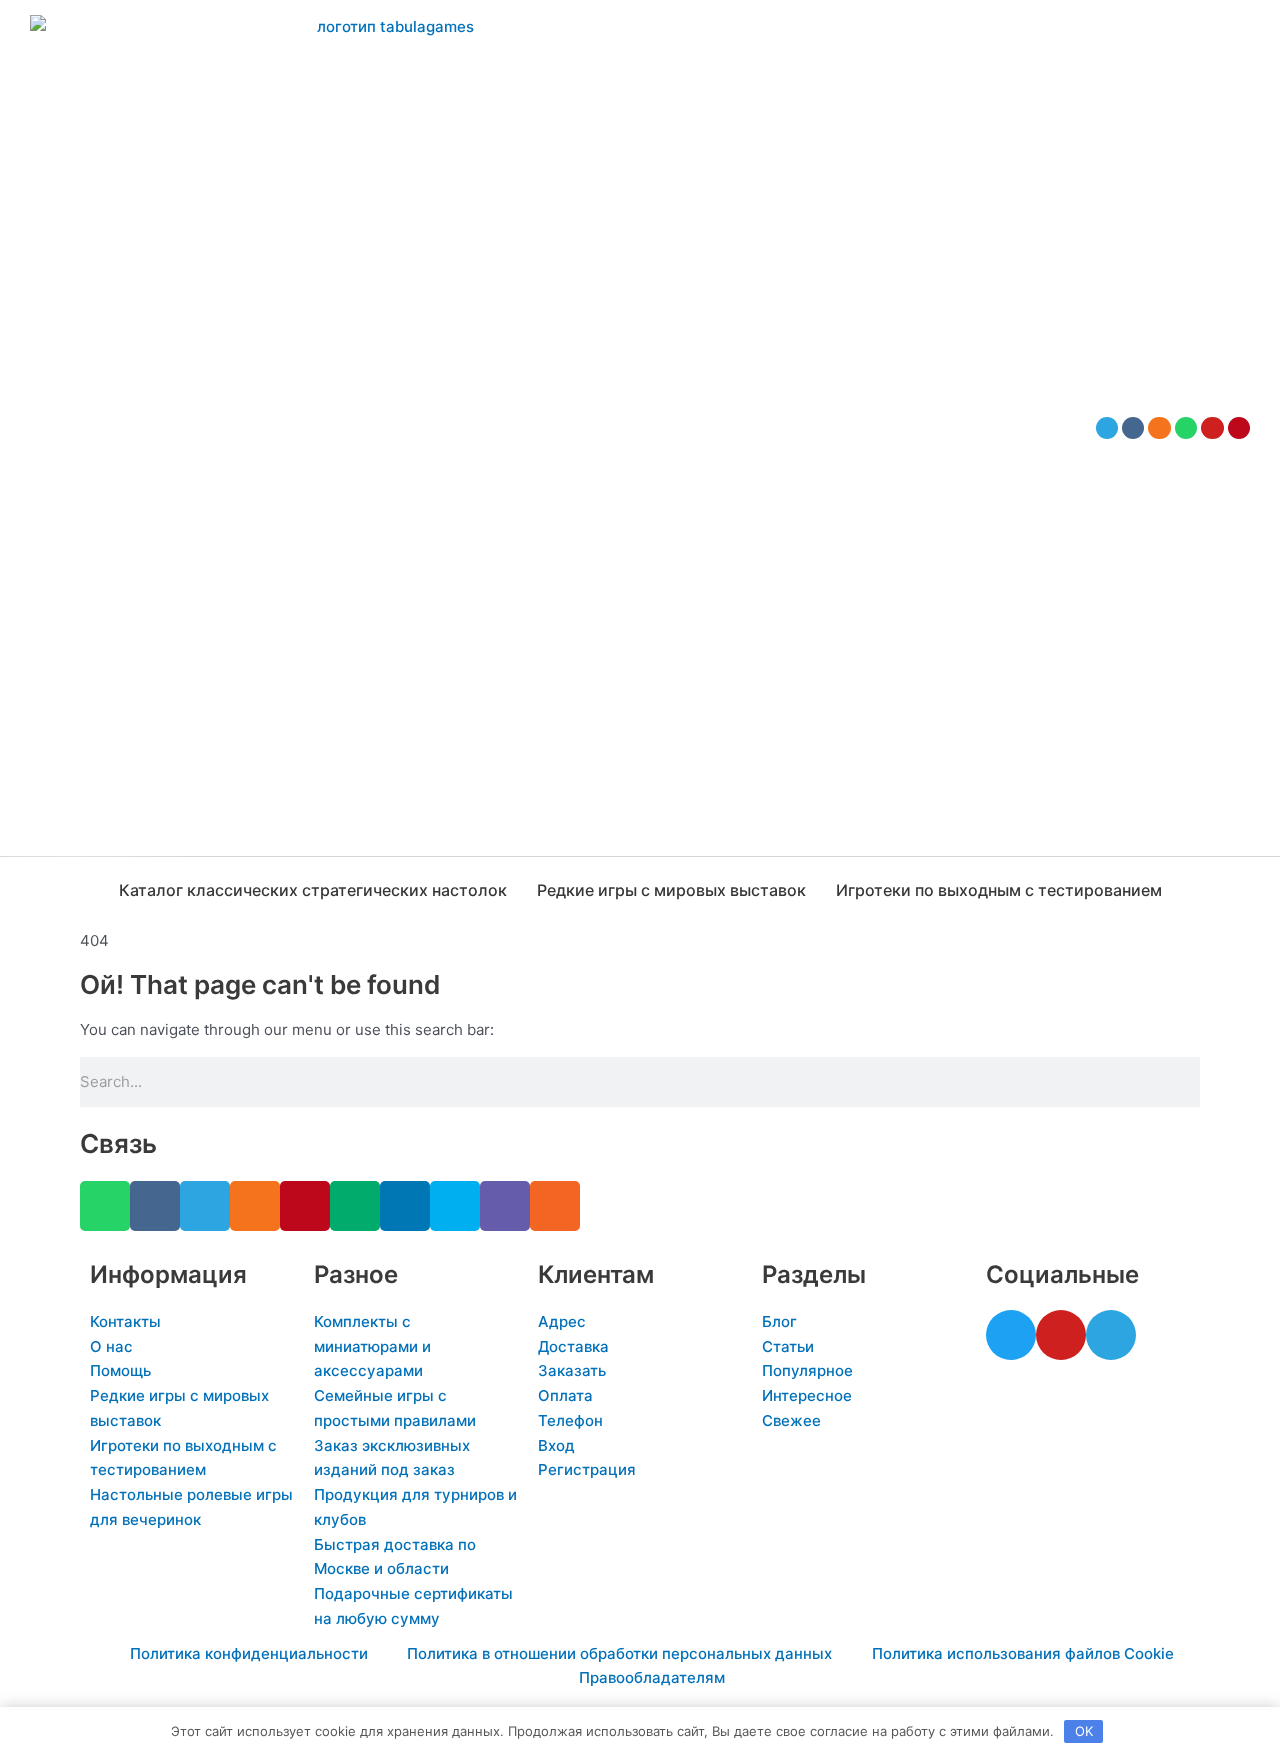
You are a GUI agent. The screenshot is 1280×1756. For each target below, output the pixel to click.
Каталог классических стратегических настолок (313, 890)
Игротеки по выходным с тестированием (999, 890)
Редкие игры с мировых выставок (671, 890)
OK (1084, 1731)
